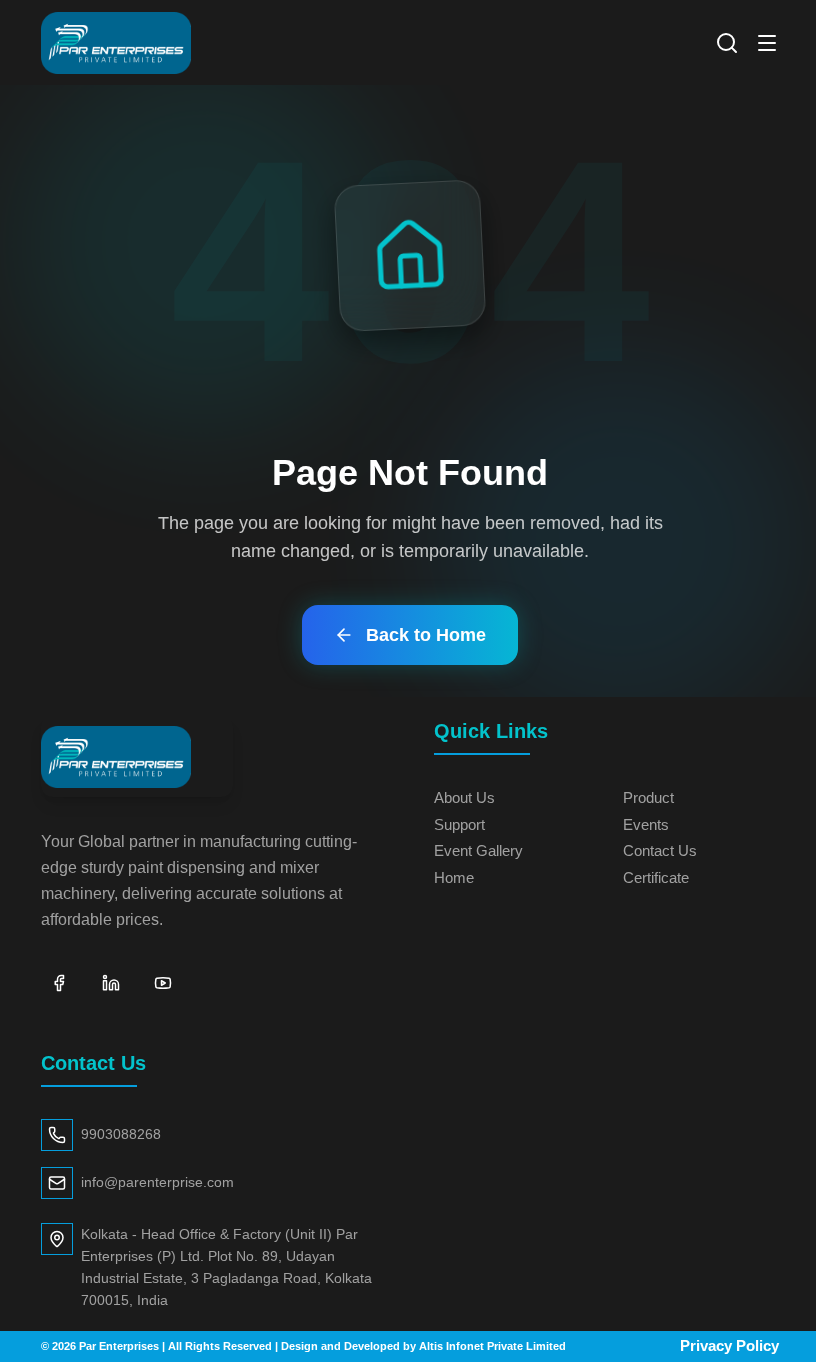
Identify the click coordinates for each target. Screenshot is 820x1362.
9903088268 (121, 1134)
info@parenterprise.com (157, 1182)
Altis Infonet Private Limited (492, 1346)
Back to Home (426, 635)
